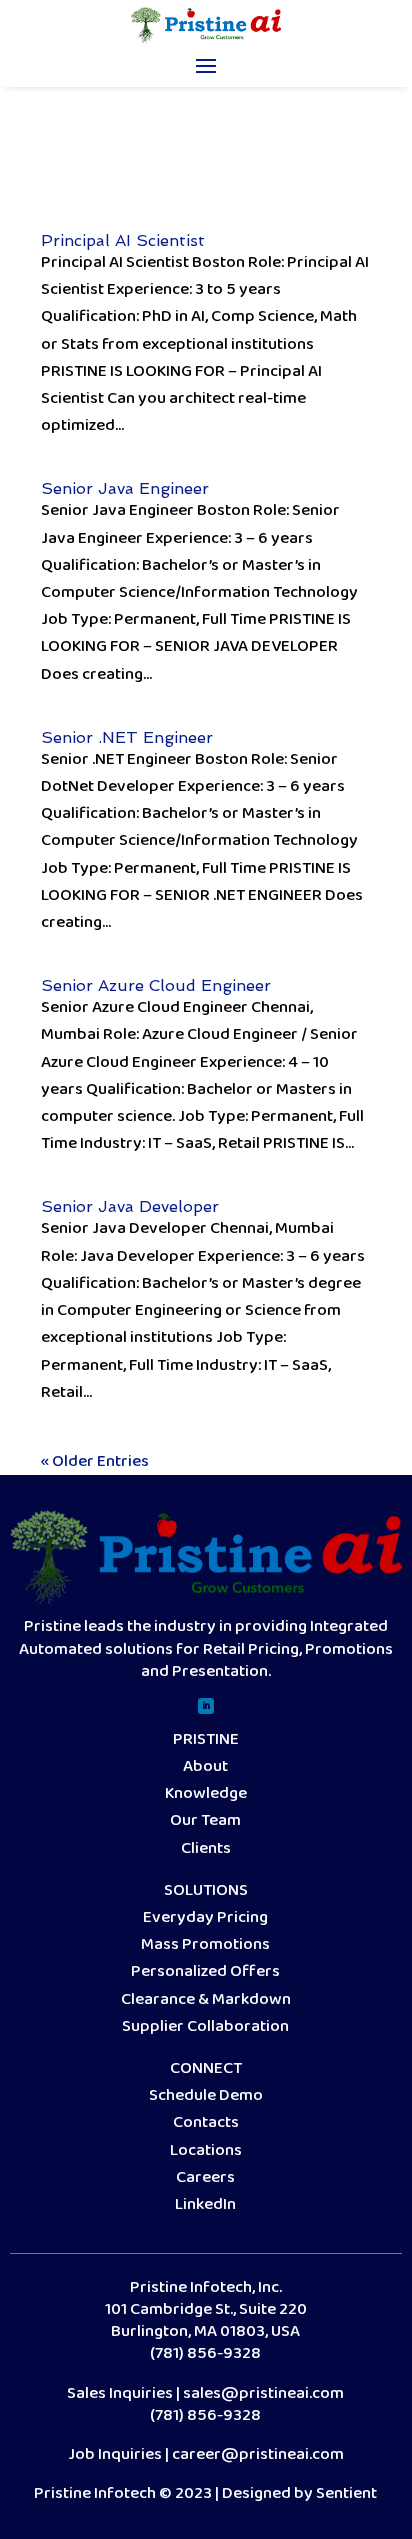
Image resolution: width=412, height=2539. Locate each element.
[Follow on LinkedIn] (206, 1706)
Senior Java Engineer (125, 488)
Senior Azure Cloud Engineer (156, 985)
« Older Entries (95, 1461)
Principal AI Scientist (123, 240)
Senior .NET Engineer (127, 737)
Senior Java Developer (130, 1206)
